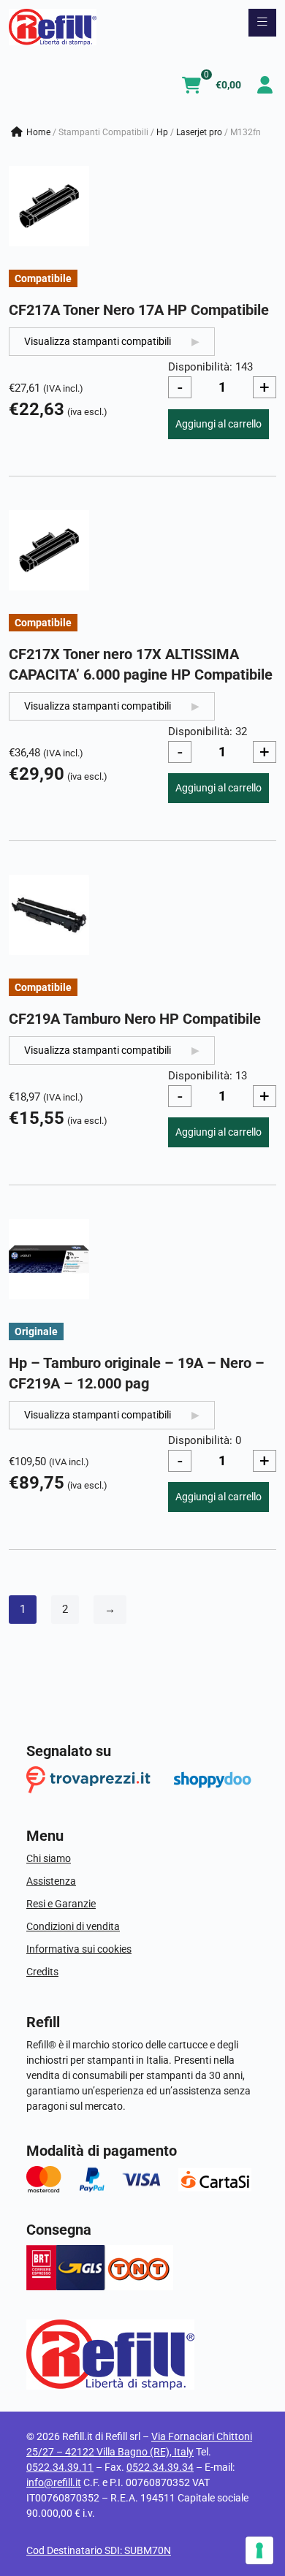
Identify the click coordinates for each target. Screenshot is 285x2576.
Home (38, 132)
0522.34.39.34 (160, 2467)
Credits (42, 1972)
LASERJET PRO (199, 132)
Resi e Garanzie (61, 1904)
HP (162, 132)
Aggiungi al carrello (218, 424)
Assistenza (51, 1881)
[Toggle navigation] (262, 23)
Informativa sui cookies (79, 1949)
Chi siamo (49, 1858)
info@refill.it (54, 2482)
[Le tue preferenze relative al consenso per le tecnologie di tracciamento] (259, 2550)
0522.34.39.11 (60, 2467)
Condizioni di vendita (73, 1926)
